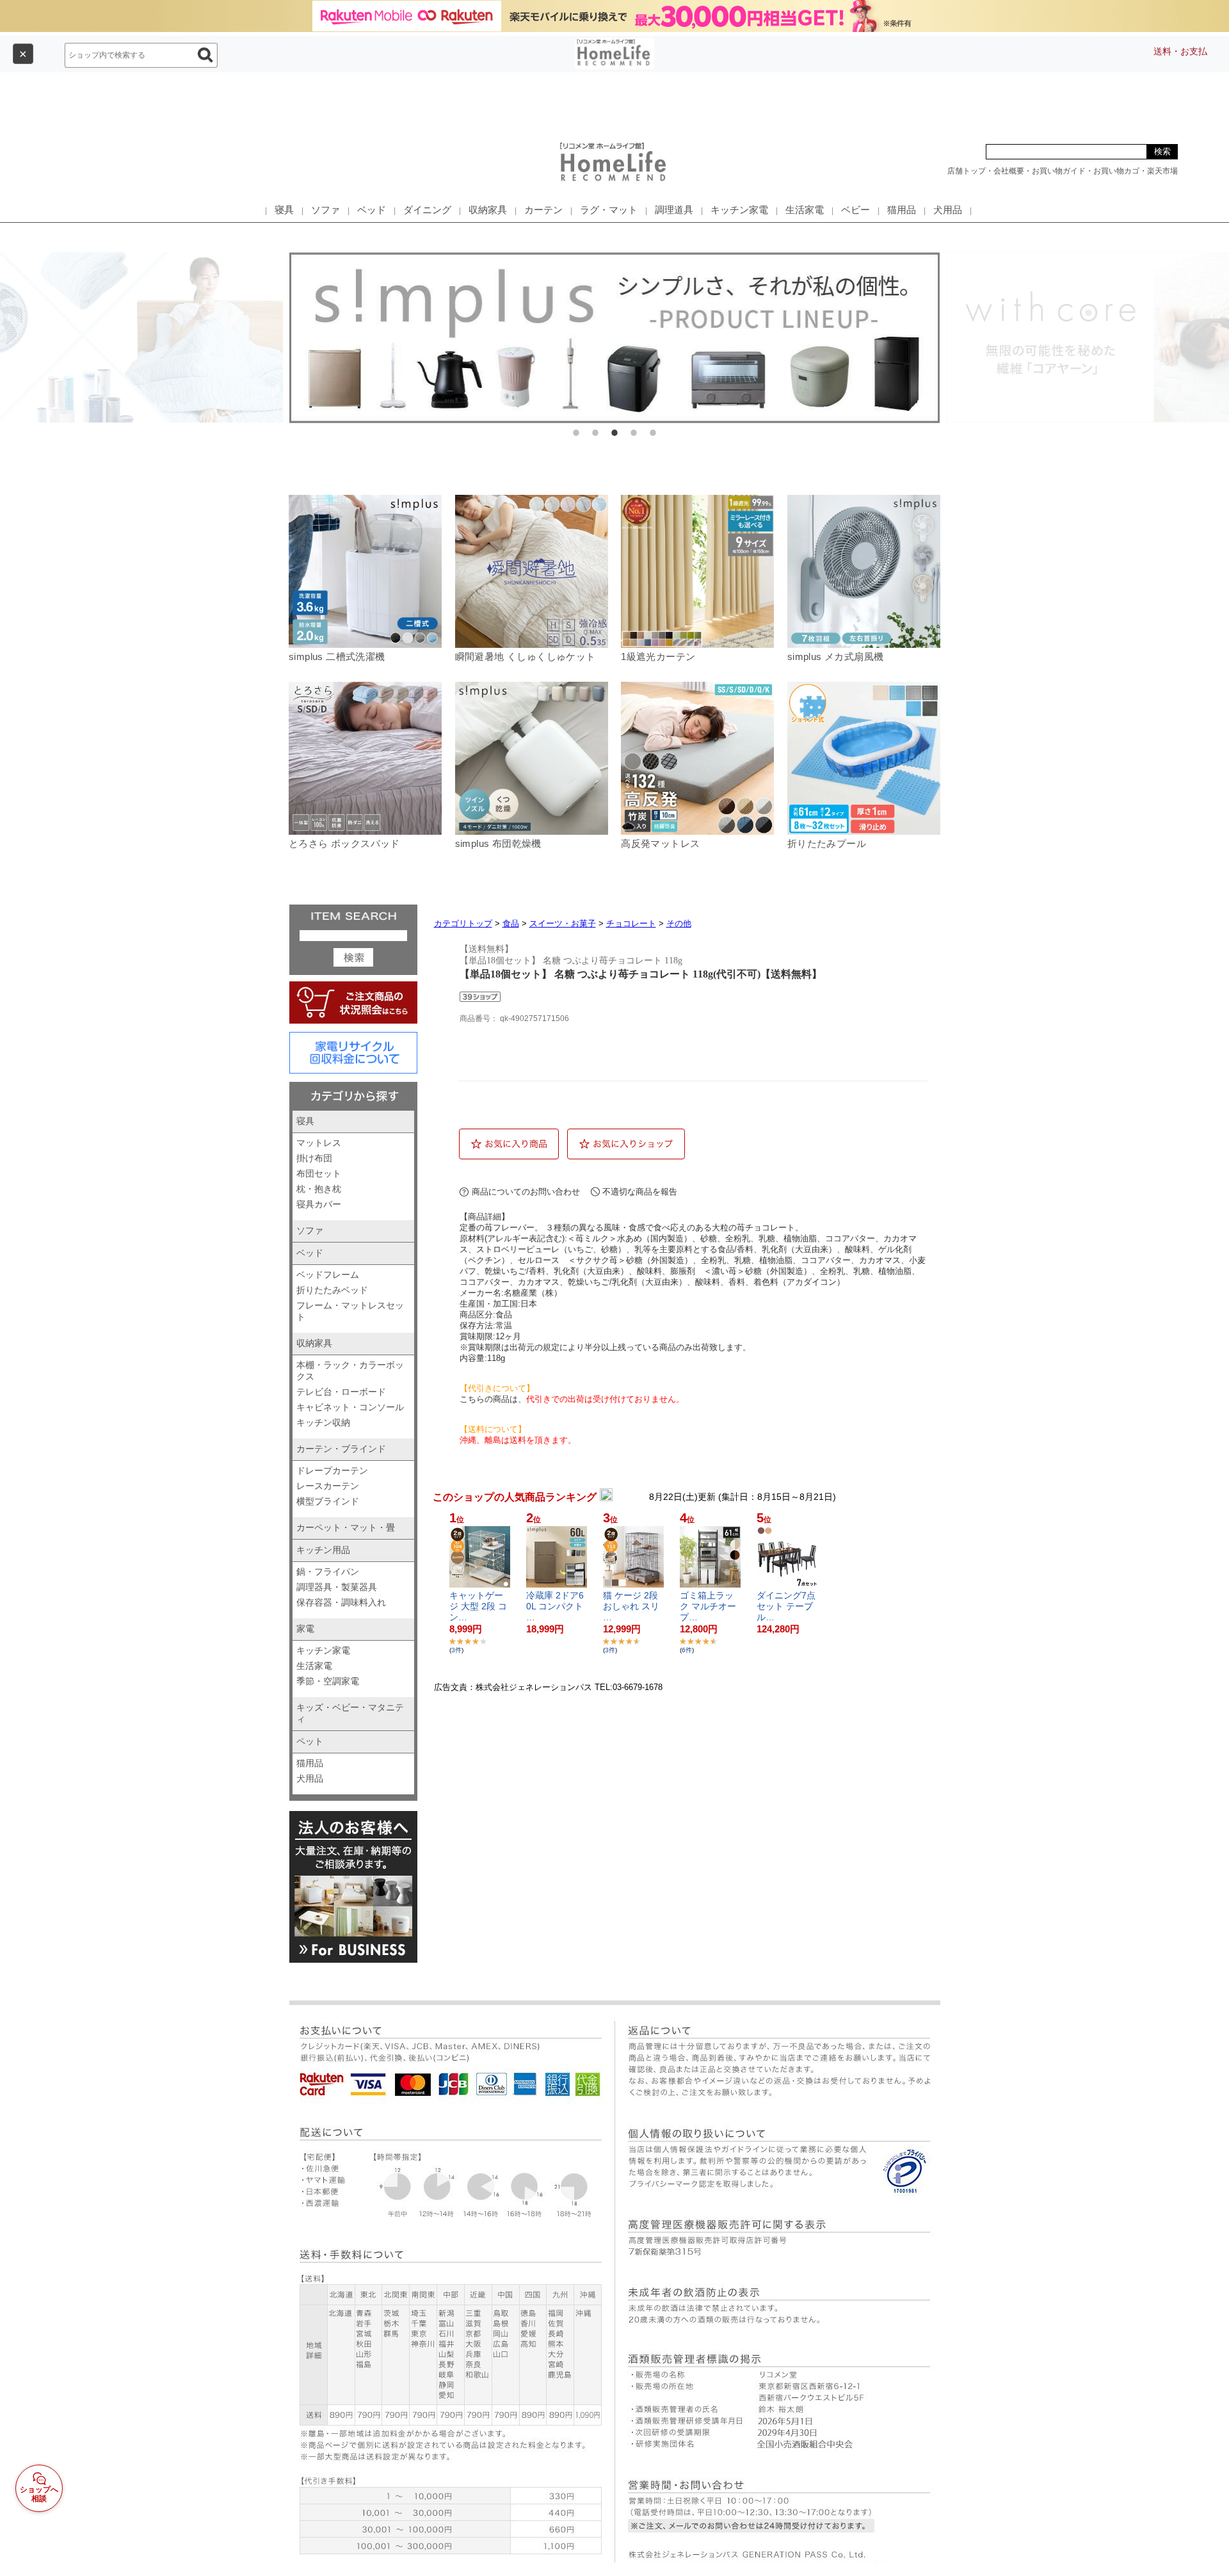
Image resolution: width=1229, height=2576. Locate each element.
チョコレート (631, 923)
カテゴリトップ (463, 923)
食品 (511, 923)
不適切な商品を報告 (640, 1192)
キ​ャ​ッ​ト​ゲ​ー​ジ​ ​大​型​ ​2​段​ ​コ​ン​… (478, 1606)
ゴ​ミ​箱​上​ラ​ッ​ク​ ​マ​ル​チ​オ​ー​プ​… (708, 1606)
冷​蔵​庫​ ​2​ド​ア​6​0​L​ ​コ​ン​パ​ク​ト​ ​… (556, 1606)
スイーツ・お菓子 (563, 923)
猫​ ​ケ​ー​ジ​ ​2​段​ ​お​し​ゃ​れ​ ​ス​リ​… (632, 1606)
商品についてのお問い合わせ (526, 1192)
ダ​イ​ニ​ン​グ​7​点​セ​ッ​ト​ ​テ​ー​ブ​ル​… (786, 1606)
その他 (679, 923)
